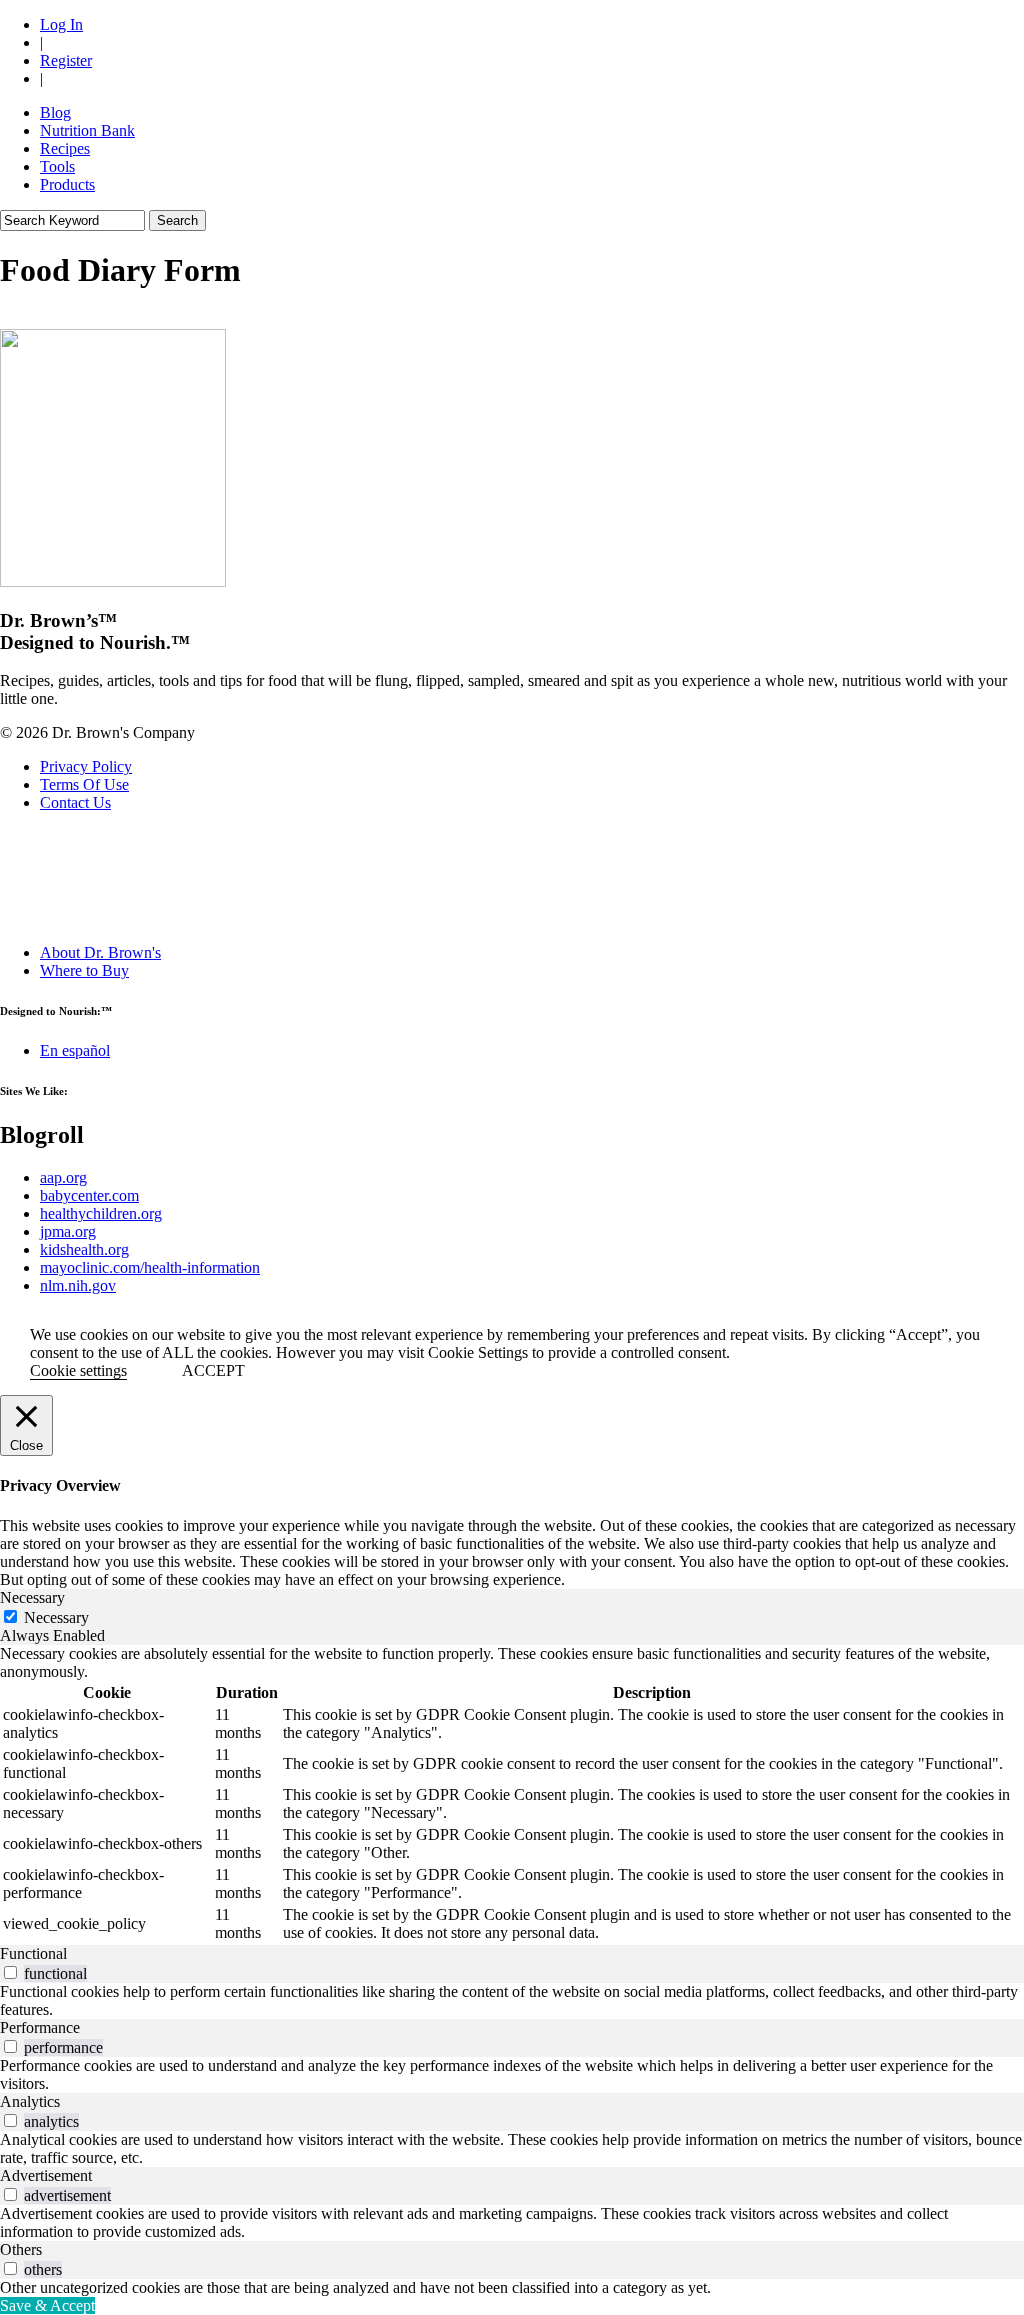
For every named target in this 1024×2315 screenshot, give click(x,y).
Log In (61, 24)
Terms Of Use (84, 784)
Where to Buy (84, 970)
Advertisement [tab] (46, 2175)
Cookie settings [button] (78, 1370)
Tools (57, 166)
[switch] (10, 1972)
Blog (55, 112)
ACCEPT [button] (213, 1370)
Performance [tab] (40, 2027)
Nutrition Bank (87, 130)
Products (67, 184)
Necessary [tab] (32, 1597)
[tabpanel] (512, 1795)
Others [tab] (21, 2249)
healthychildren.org (101, 1213)
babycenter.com (89, 1195)
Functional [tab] (33, 1953)
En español (75, 1050)
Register (66, 60)
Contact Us (75, 802)
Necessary (56, 1617)
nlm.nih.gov (78, 1285)
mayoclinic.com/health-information (150, 1267)
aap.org (63, 1177)
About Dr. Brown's (100, 952)
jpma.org (68, 1231)
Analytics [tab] (30, 2101)
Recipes (65, 148)
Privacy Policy (86, 766)
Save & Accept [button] (47, 2305)
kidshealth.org (84, 1249)
